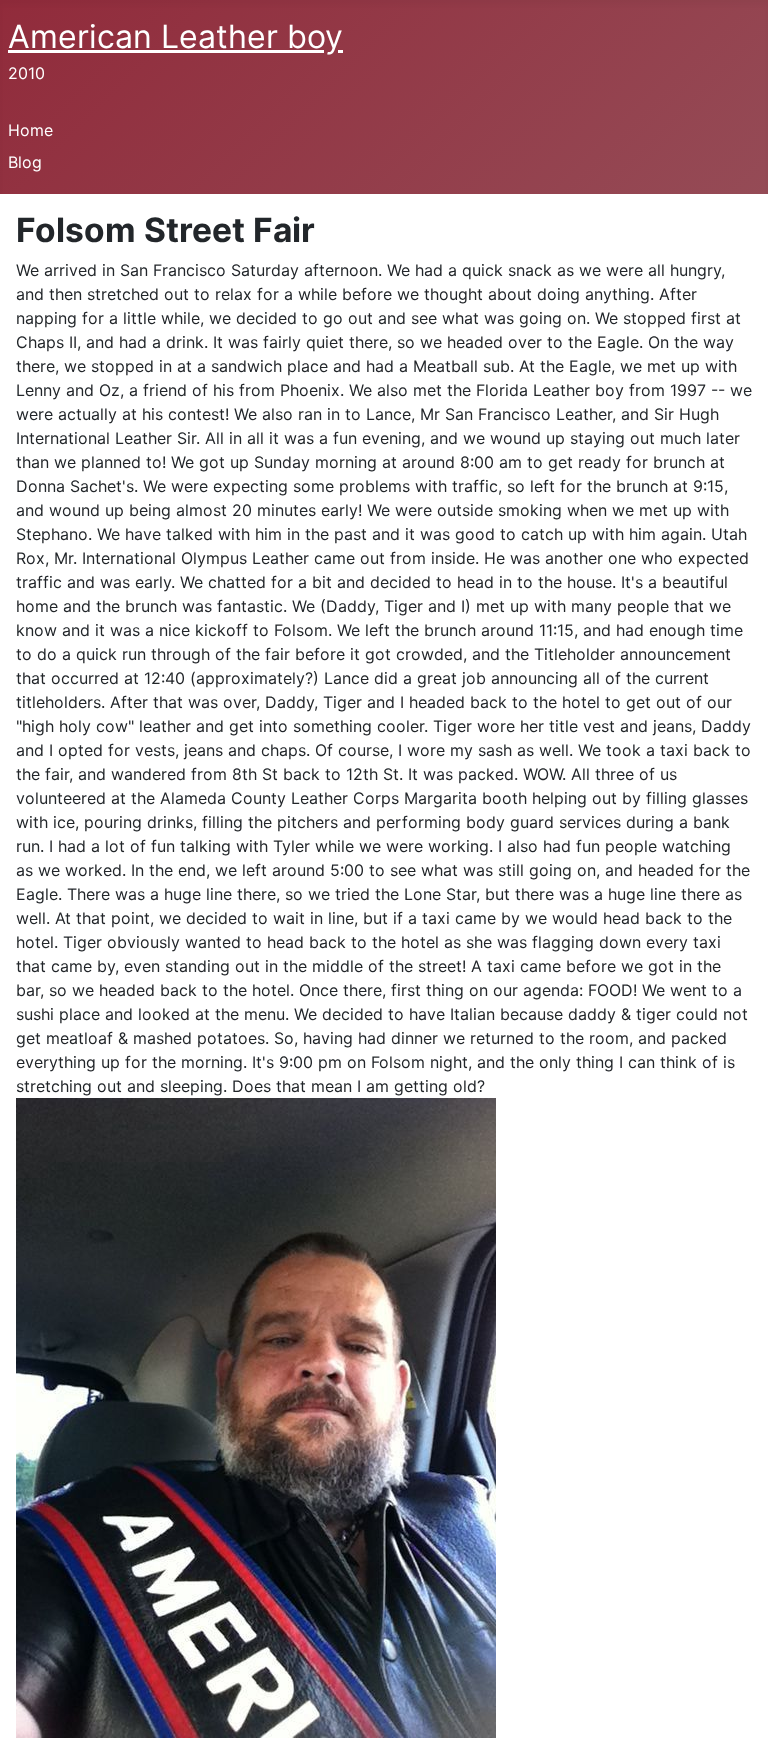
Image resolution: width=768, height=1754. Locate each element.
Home (30, 130)
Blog (25, 162)
